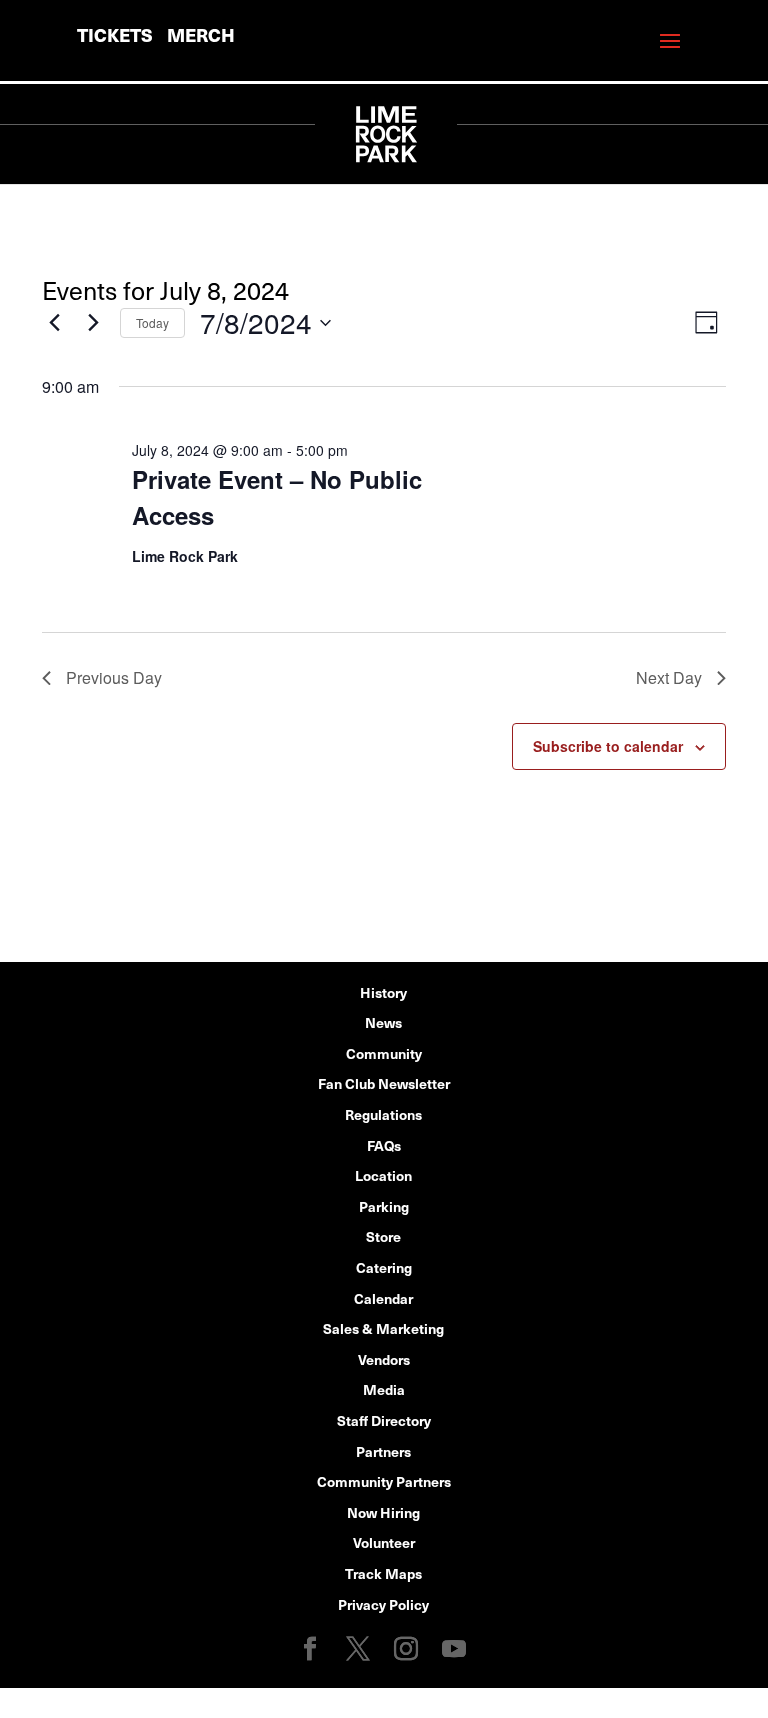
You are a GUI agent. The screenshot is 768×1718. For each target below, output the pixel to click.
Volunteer (384, 1542)
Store (383, 1236)
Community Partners (384, 1481)
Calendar (383, 1298)
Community (384, 1053)
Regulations (383, 1114)
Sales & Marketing (383, 1328)
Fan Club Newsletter (384, 1083)
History (383, 992)
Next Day (669, 677)
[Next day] (93, 323)
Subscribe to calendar (608, 746)
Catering (384, 1267)
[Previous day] (54, 323)
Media (384, 1389)
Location (383, 1175)
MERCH (201, 34)
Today (152, 322)
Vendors (384, 1359)
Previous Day (114, 677)
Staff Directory (384, 1420)
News (383, 1022)
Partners (383, 1451)
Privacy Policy (383, 1604)
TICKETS (115, 34)
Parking (384, 1206)
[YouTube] (454, 1649)
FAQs (384, 1145)
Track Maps (383, 1573)
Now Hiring (383, 1512)
